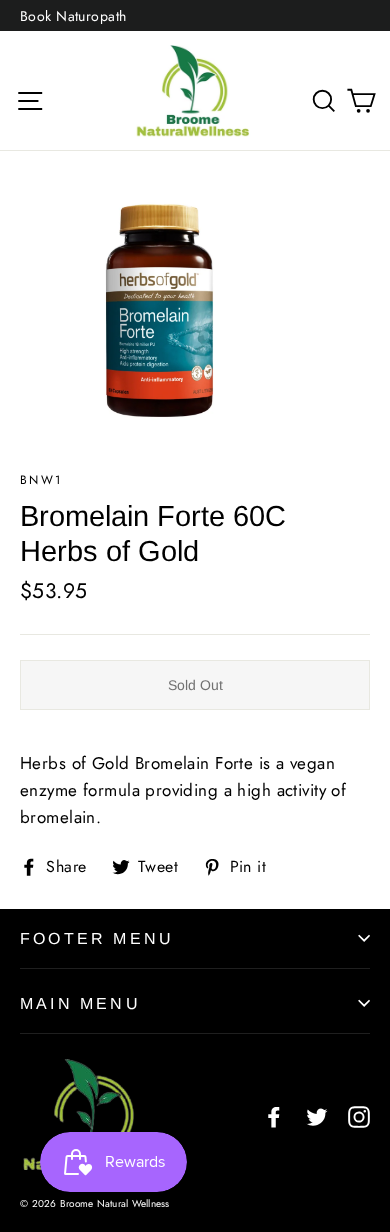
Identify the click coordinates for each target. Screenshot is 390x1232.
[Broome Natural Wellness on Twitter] (317, 1114)
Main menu (80, 1003)
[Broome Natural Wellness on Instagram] (359, 1114)
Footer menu (97, 938)
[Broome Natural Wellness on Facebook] (274, 1114)
